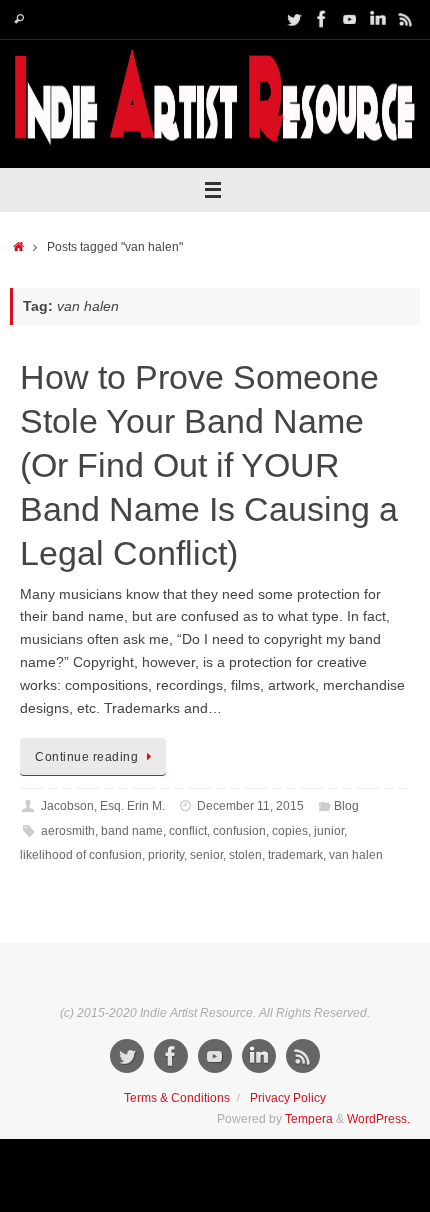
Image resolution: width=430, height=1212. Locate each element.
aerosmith (68, 831)
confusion (239, 831)
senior (206, 855)
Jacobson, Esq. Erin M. (103, 806)
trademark (295, 855)
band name (132, 831)
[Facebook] (322, 19)
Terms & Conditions (177, 1098)
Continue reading (86, 757)
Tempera (309, 1119)
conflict (188, 831)
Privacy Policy (288, 1098)
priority (166, 855)
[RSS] (406, 19)
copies (290, 831)
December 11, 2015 (250, 806)
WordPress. (378, 1119)
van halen (356, 855)
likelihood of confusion (81, 855)
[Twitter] (294, 19)
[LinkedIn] (378, 19)
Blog (346, 806)
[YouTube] (350, 19)
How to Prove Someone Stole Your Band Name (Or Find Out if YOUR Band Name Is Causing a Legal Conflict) (209, 465)
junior (329, 831)
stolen (245, 855)
